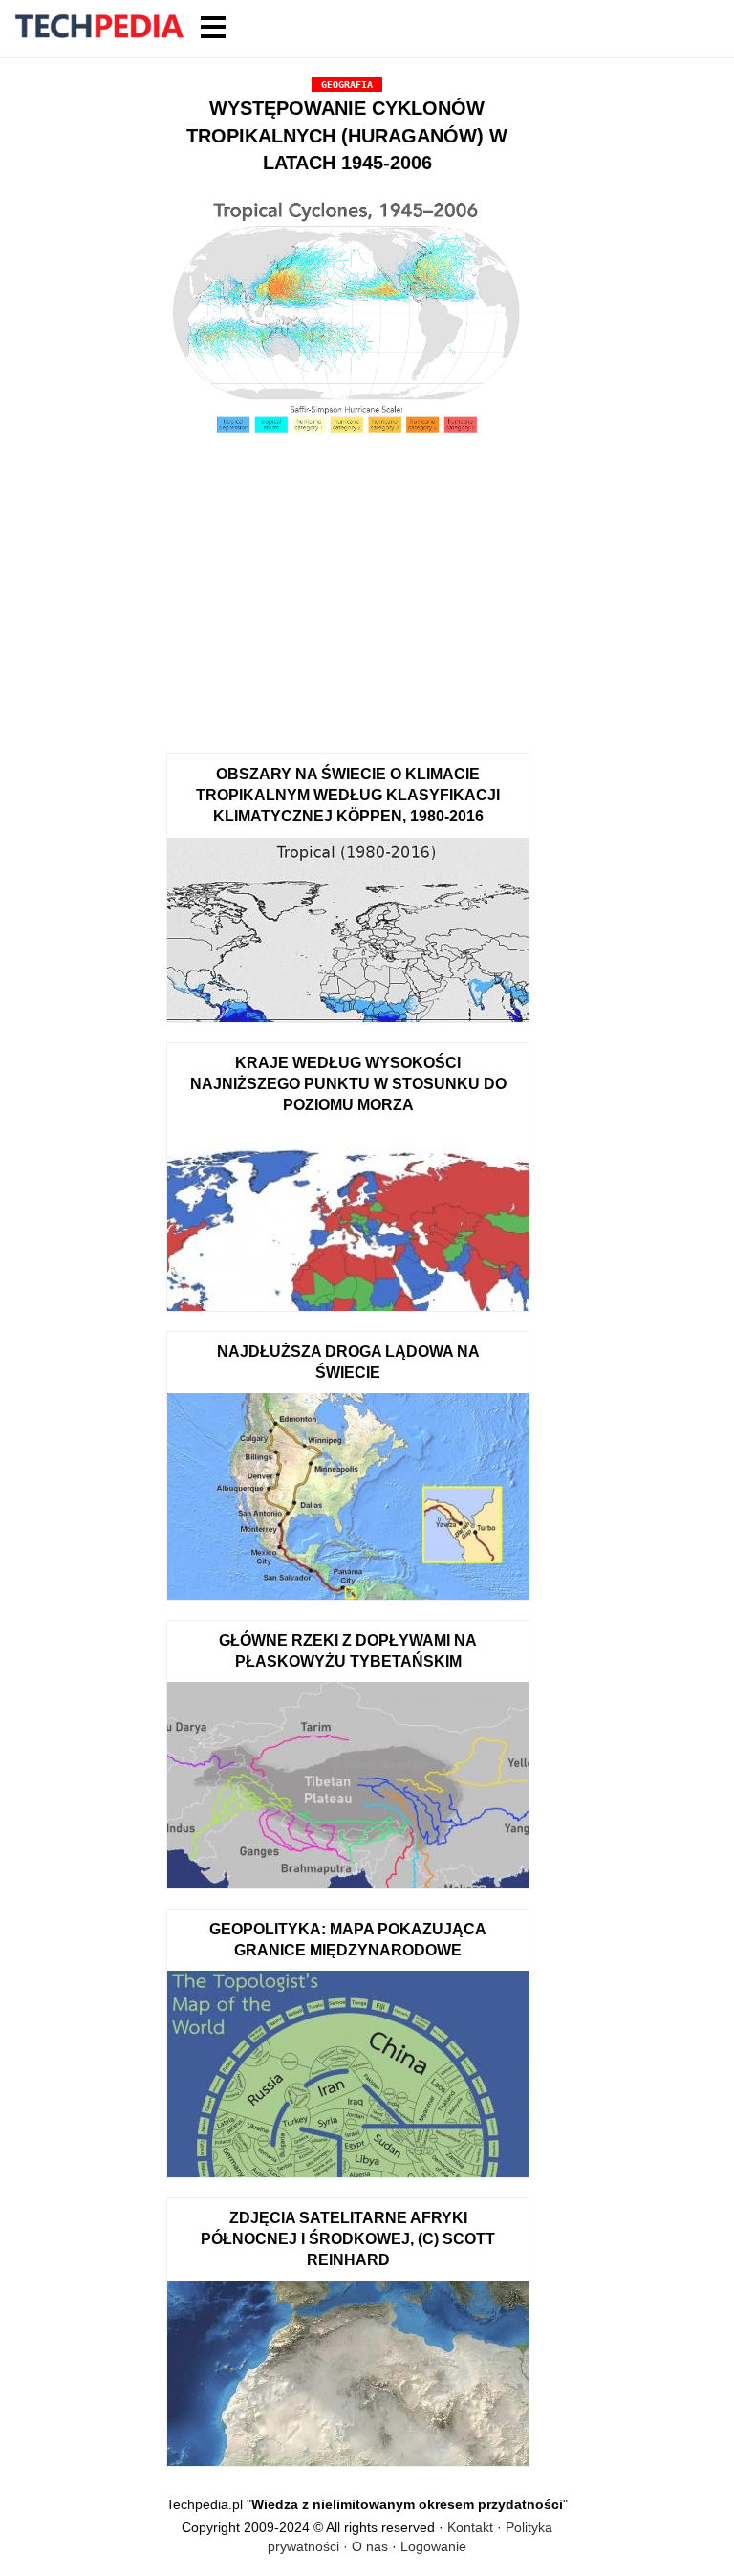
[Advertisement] (347, 591)
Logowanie (433, 2546)
